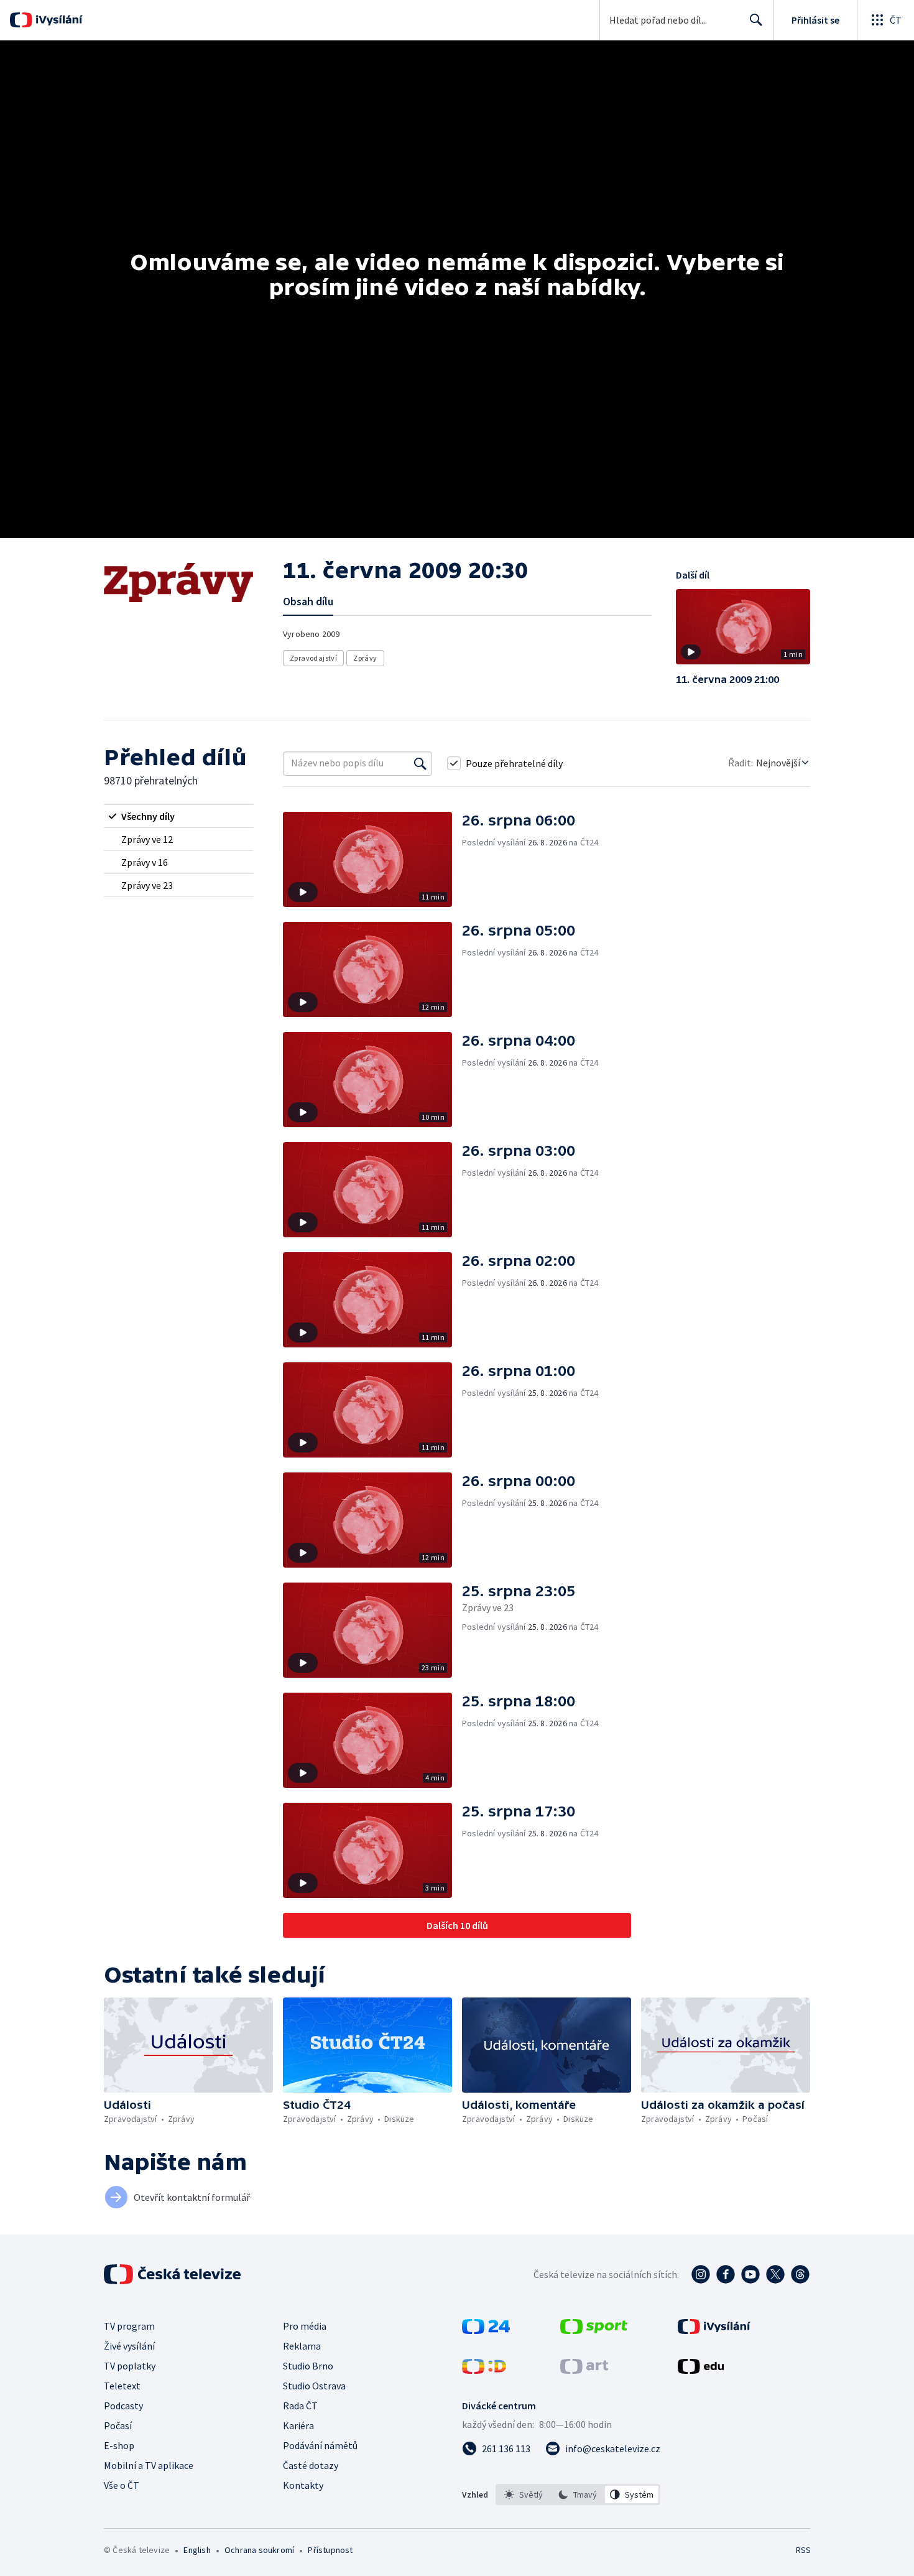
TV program (129, 2326)
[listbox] (578, 2495)
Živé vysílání (129, 2346)
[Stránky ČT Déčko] (484, 2370)
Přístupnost (330, 2550)
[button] (743, 631)
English (197, 2550)
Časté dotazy (311, 2465)
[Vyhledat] (420, 763)
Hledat (756, 20)
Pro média (305, 2326)
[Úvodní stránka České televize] (173, 2274)
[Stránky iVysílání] (714, 2330)
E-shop (119, 2445)
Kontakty (303, 2485)
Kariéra (298, 2425)
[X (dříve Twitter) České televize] (775, 2274)
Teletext (122, 2386)
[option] (524, 2495)
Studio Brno (308, 2366)
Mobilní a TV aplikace (149, 2465)
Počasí (118, 2425)
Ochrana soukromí (259, 2550)
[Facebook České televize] (726, 2274)
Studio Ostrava (314, 2386)
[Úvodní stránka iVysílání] (58, 20)
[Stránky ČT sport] (594, 2330)
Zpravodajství (313, 658)
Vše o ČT (122, 2485)
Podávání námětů (320, 2445)
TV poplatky (130, 2366)
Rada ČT (300, 2406)
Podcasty (123, 2406)
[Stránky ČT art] (584, 2370)
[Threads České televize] (800, 2274)
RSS (803, 2550)
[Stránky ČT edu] (701, 2370)
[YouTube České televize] (750, 2274)
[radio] (178, 816)
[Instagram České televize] (701, 2274)
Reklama (302, 2346)
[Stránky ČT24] (486, 2330)
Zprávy (365, 658)
